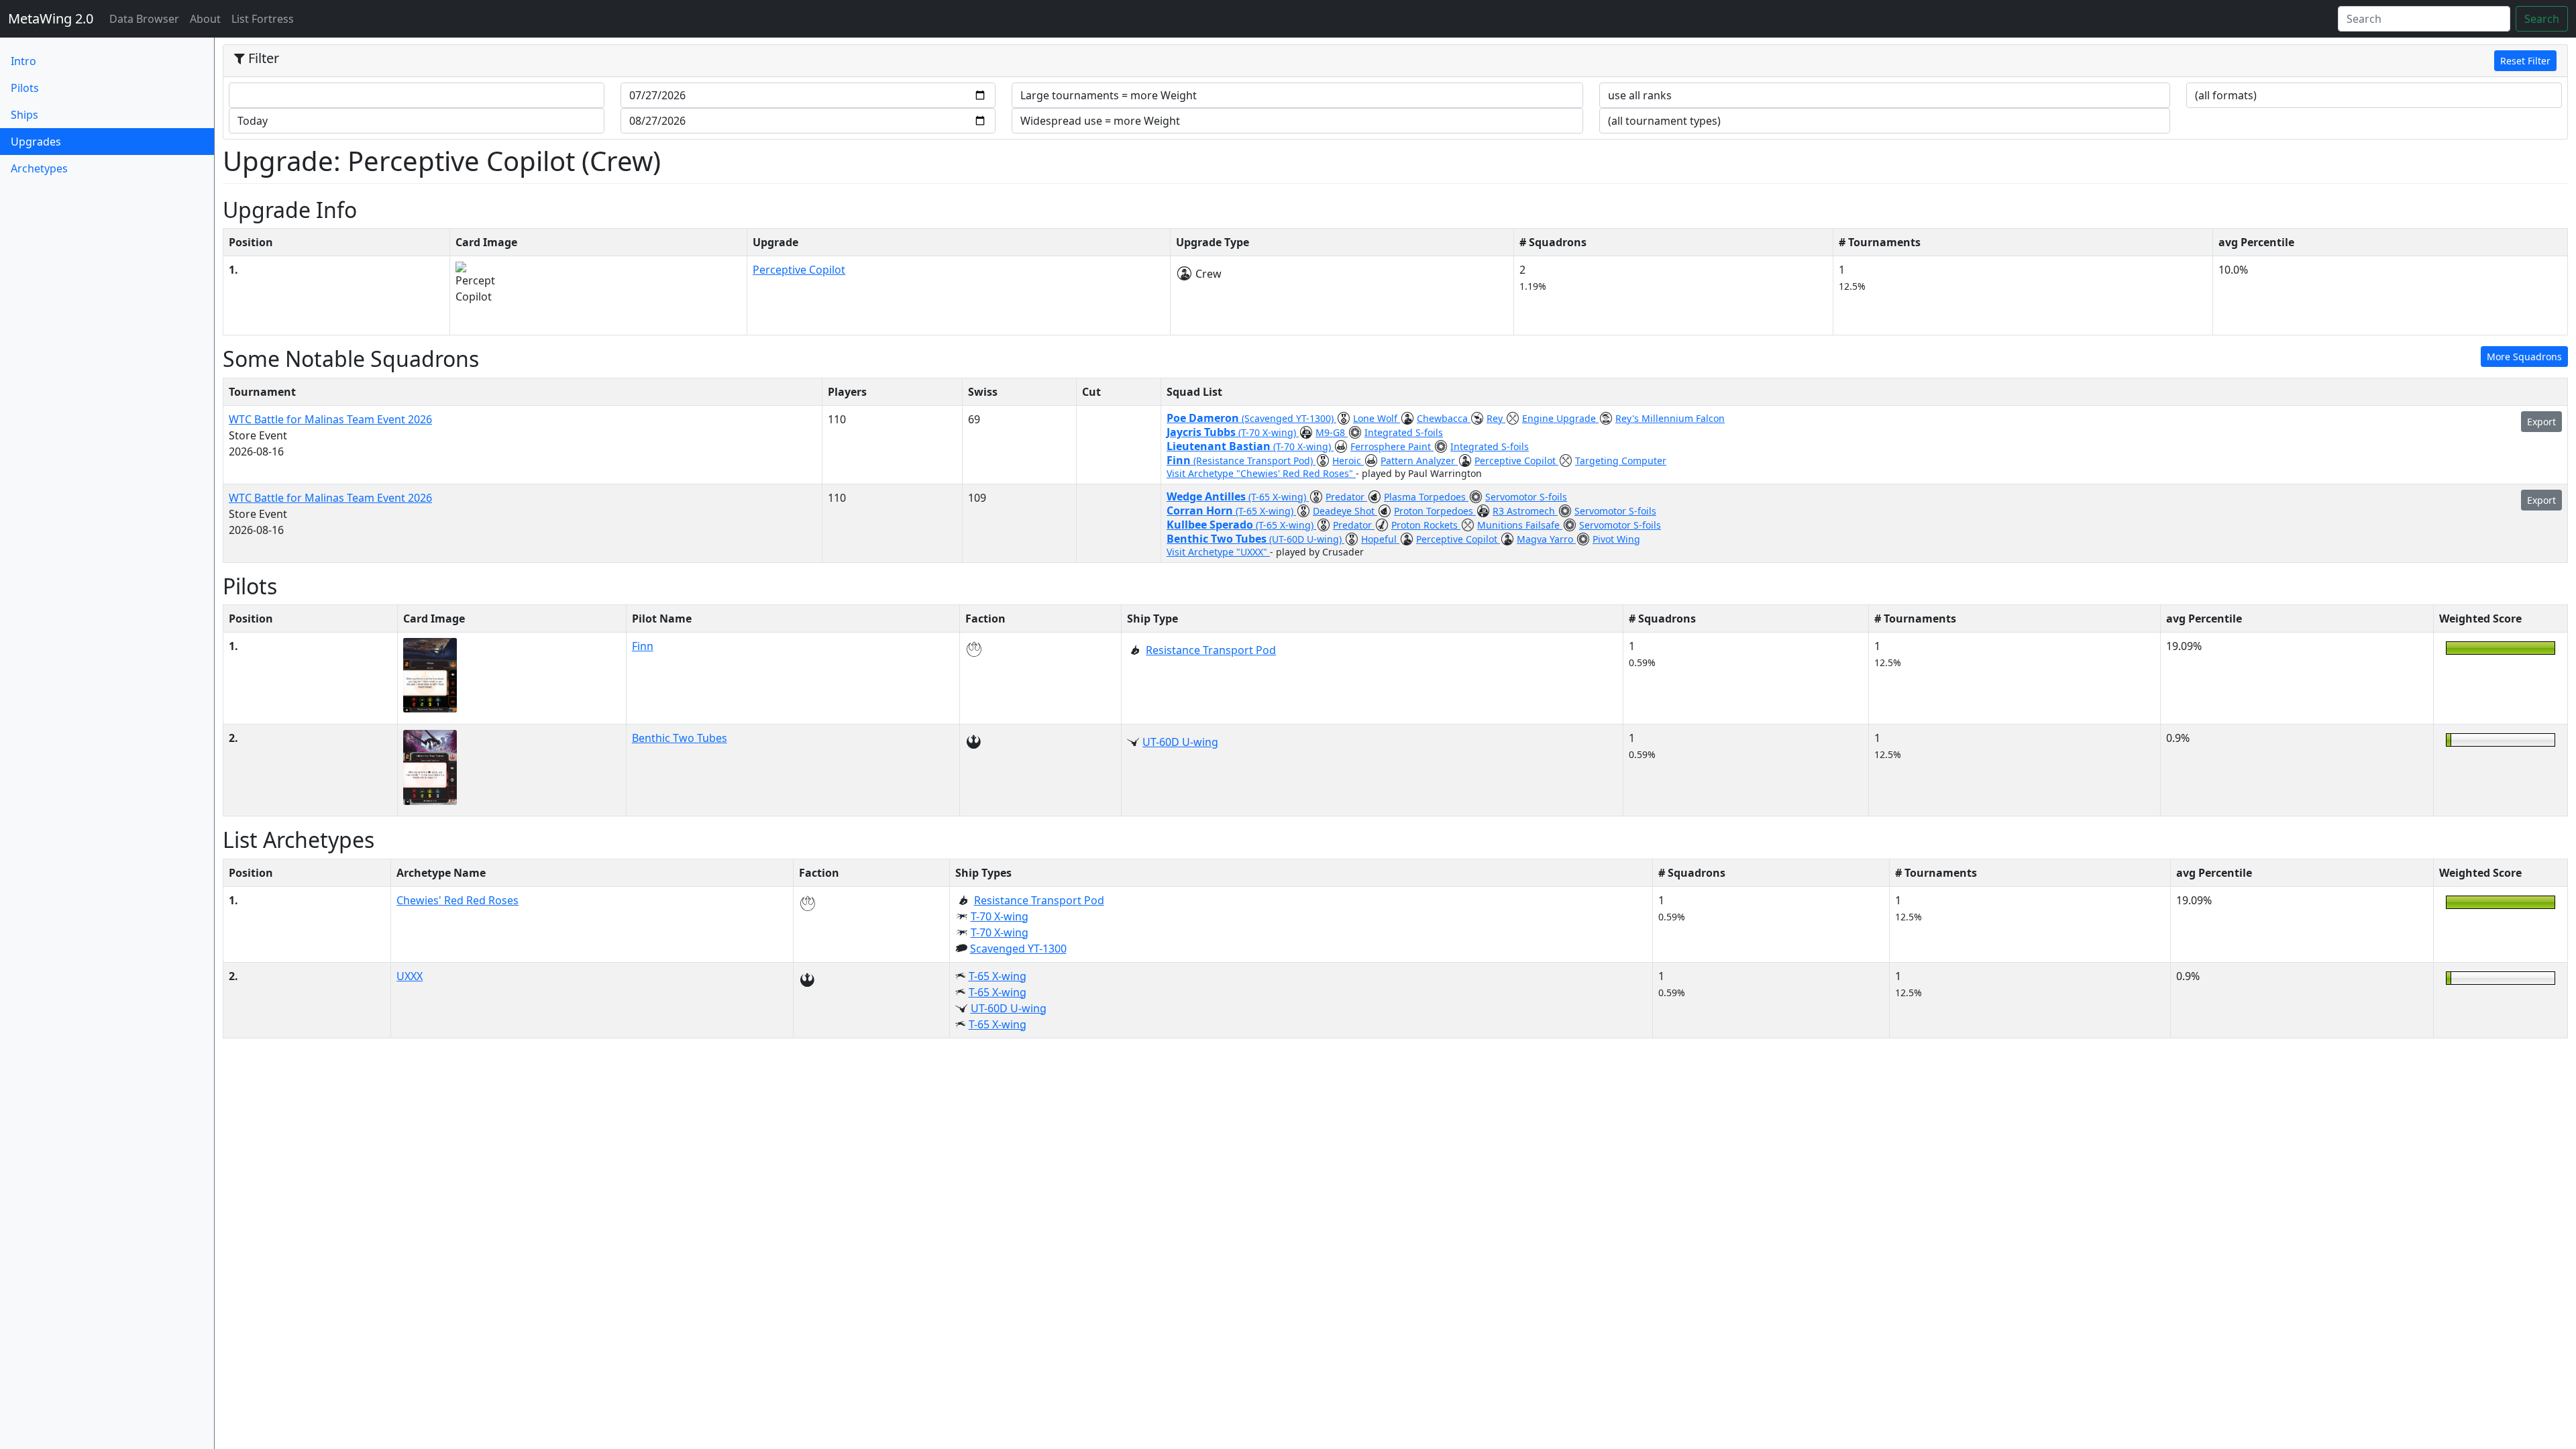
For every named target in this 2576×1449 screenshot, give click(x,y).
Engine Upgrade (1560, 418)
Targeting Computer (1621, 461)
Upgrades (58, 141)
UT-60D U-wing (1180, 742)
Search (2542, 19)
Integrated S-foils (1404, 432)
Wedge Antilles (1207, 496)
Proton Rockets (1426, 525)
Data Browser (147, 18)
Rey (1496, 418)
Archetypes (39, 168)
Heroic (1348, 461)
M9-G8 (1332, 432)
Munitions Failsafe (1520, 525)
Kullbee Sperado (1211, 525)
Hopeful (1380, 539)
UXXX (410, 976)
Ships (24, 115)
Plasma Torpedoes (1426, 497)
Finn (1180, 460)
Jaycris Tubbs (1202, 432)
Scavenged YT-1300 (1018, 949)
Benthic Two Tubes (1218, 539)
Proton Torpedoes (1435, 511)
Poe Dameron (1204, 418)
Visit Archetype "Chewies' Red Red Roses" (1261, 473)
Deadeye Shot (1345, 511)
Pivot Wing (1616, 539)
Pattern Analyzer (1419, 461)
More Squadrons (2524, 357)
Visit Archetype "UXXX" (1218, 552)
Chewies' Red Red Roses (458, 900)
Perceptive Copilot (799, 270)
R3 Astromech (1525, 511)
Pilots (25, 88)
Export (2541, 422)
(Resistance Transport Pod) (1254, 461)
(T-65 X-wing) (1279, 497)
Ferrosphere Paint (1392, 446)
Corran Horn (1201, 511)
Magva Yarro (1546, 539)
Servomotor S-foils (1526, 497)
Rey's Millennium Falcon (1670, 418)
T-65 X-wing (998, 976)
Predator (1346, 497)
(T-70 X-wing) (1269, 432)
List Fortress (263, 19)
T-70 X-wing (1000, 916)
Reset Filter (2525, 61)
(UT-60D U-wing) (1307, 539)
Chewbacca (1444, 418)
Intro (23, 61)
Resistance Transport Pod (1211, 650)
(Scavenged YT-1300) (1289, 418)
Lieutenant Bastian (1220, 446)
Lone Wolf (1377, 418)
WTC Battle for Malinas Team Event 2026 (330, 419)
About (205, 19)
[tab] (1395, 61)
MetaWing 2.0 (51, 18)
